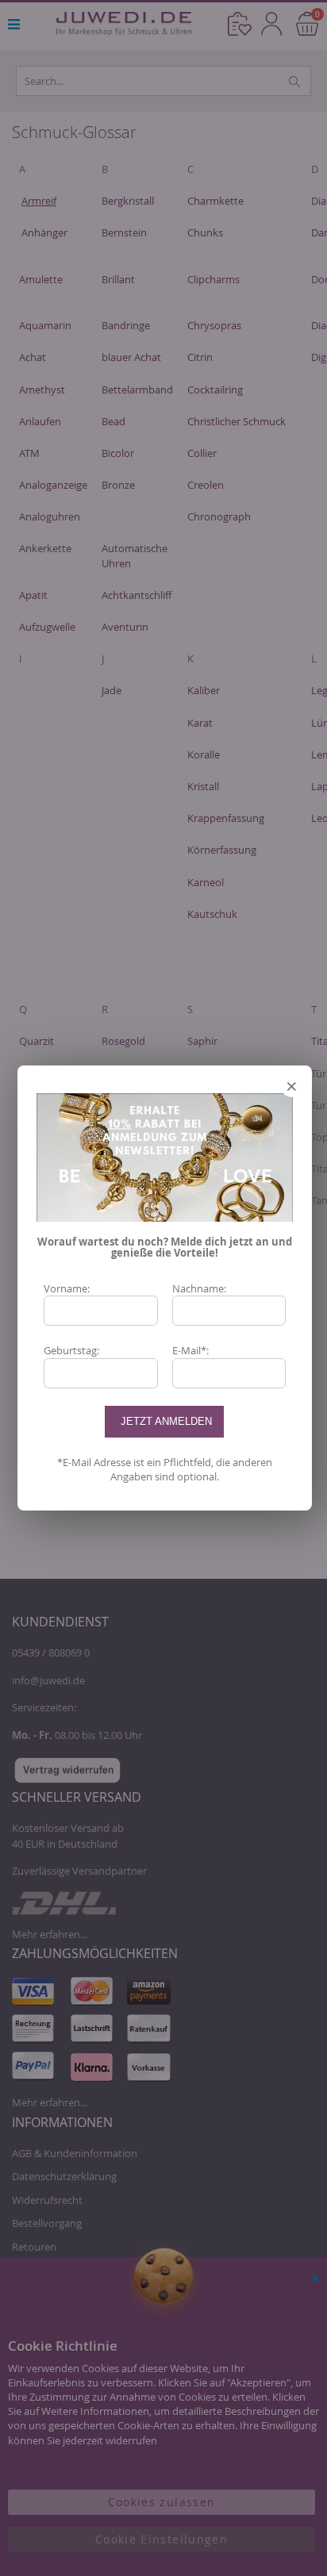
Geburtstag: (71, 1350)
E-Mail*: (190, 1350)
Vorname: (67, 1288)
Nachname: (199, 1288)
